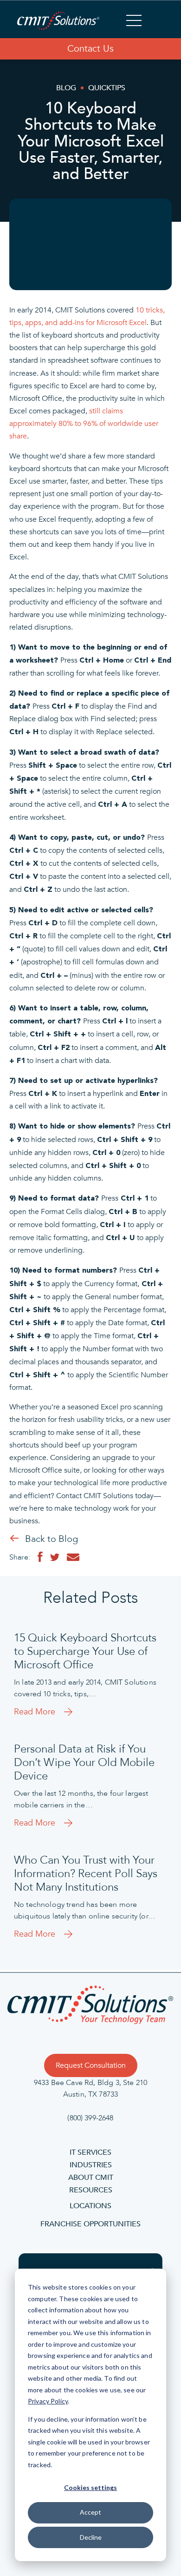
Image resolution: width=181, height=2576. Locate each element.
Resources (91, 2190)
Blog (66, 88)
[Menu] (134, 22)
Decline (91, 2537)
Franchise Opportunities (90, 2224)
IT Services (90, 2152)
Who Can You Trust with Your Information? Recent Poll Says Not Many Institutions (86, 1874)
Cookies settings (90, 2487)
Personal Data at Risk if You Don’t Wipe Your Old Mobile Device (84, 1763)
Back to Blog (52, 1539)
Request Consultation (91, 2065)
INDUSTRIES (91, 2165)
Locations (90, 2206)
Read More (35, 1712)
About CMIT (91, 2178)
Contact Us (90, 49)
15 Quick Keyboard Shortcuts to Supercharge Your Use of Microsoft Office (85, 1652)
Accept (90, 2512)
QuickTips (107, 88)
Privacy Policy (48, 2401)
